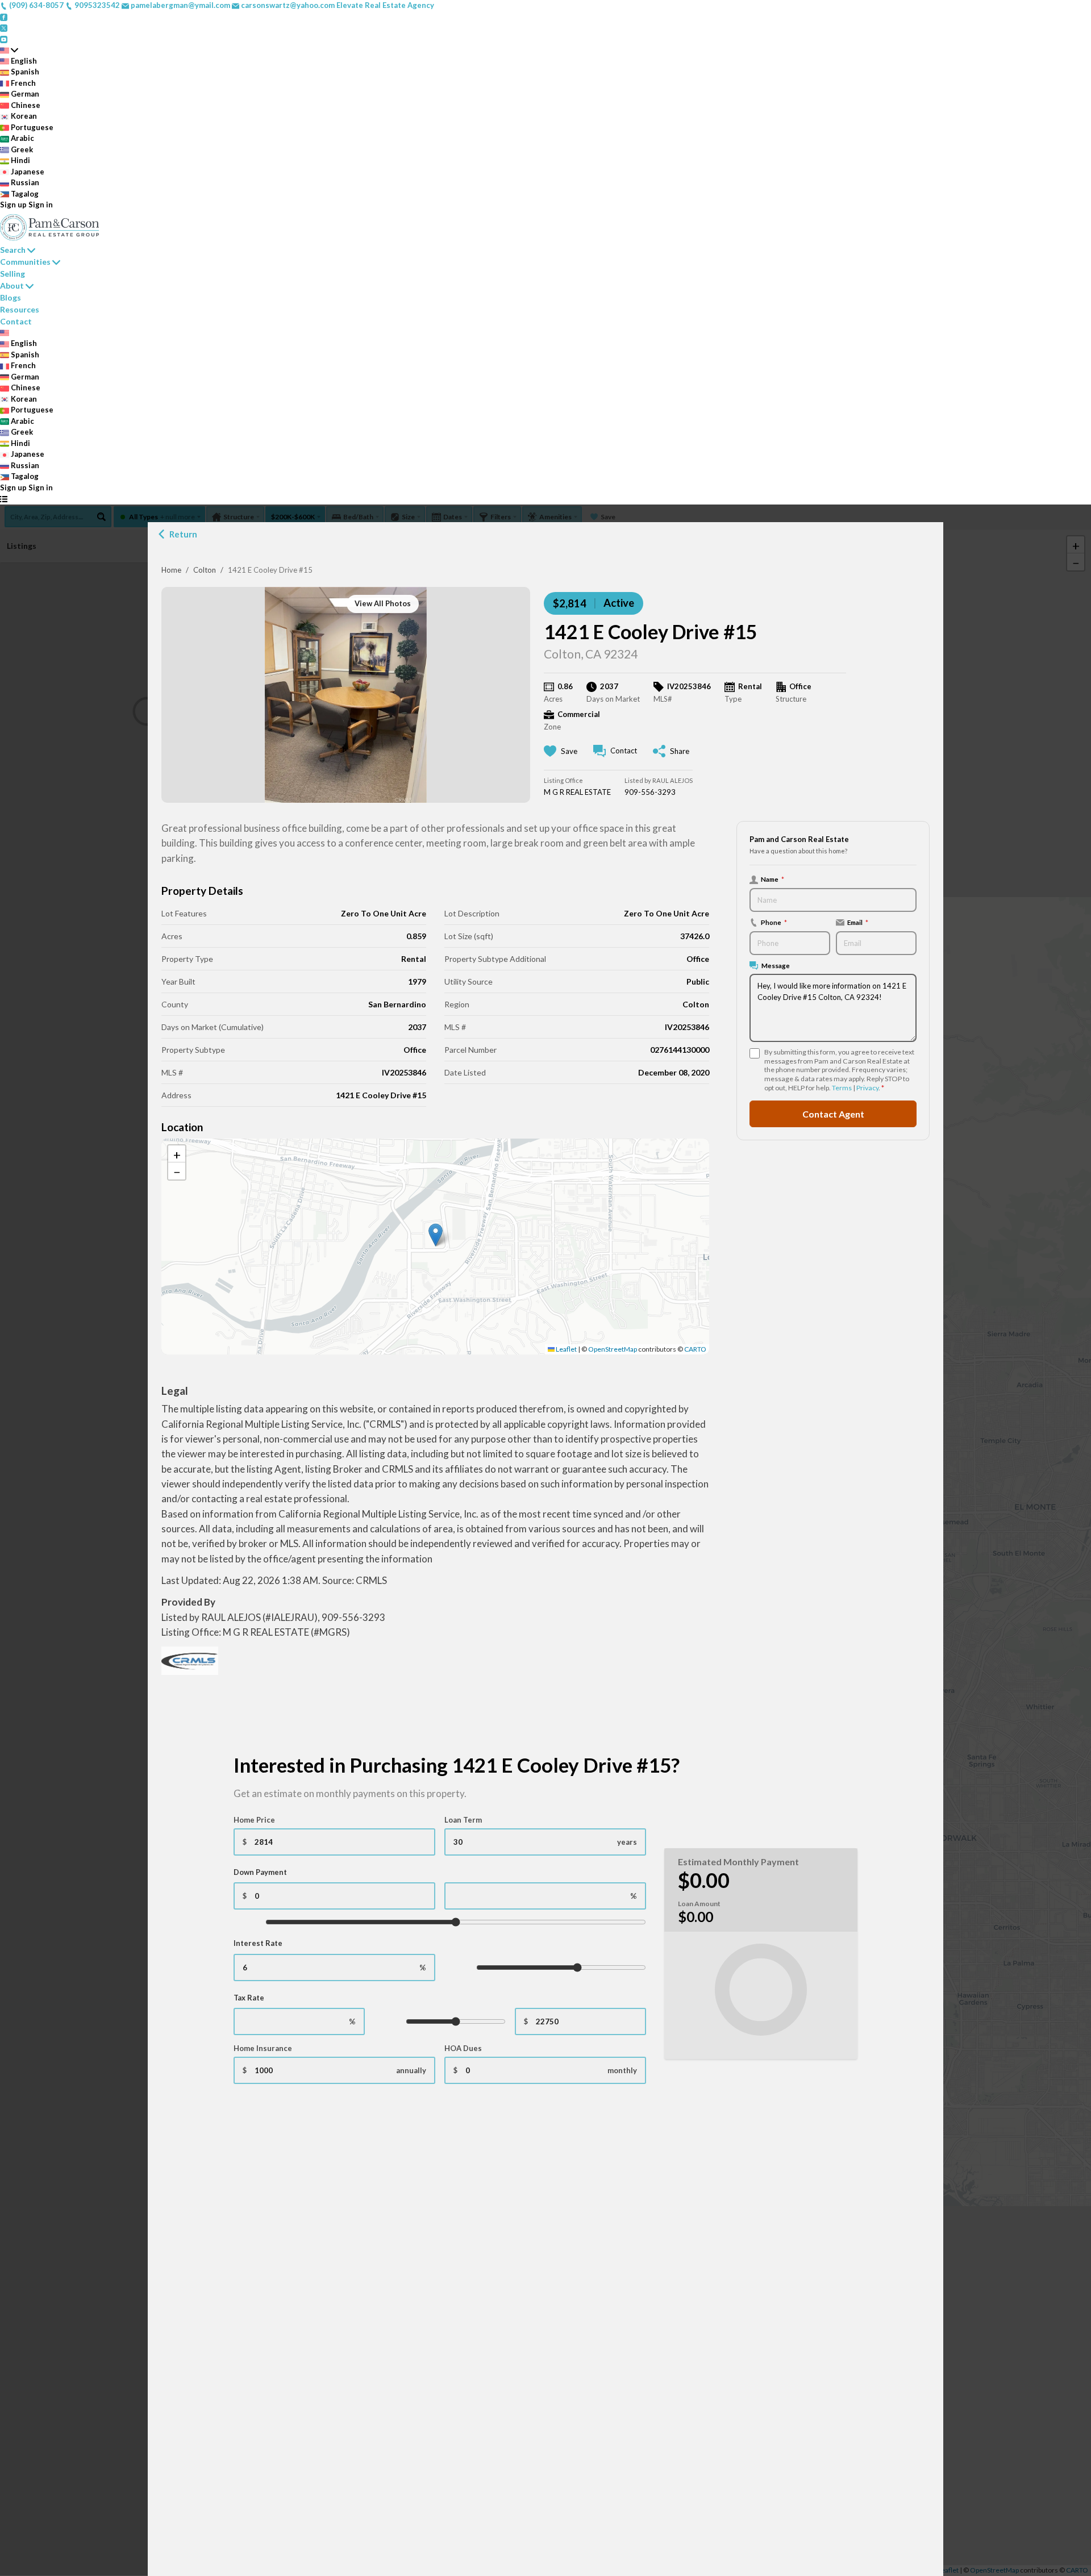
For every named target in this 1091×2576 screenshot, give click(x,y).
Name (773, 879)
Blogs (11, 297)
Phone (774, 922)
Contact (16, 321)
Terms (842, 1088)
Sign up (13, 205)
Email (858, 922)
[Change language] (9, 50)
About (12, 285)
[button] (436, 1235)
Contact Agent (833, 1113)
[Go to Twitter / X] (4, 27)
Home (171, 570)
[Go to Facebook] (4, 16)
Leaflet (566, 1349)
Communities (25, 262)
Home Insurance (263, 2048)
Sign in (41, 205)
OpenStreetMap (613, 1349)
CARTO (695, 1349)
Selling (13, 274)
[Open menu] (4, 499)
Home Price (254, 1820)
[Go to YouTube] (4, 39)
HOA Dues (463, 2048)
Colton (205, 570)
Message (776, 965)
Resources (20, 309)
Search (13, 250)
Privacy (867, 1088)
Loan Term (463, 1820)
